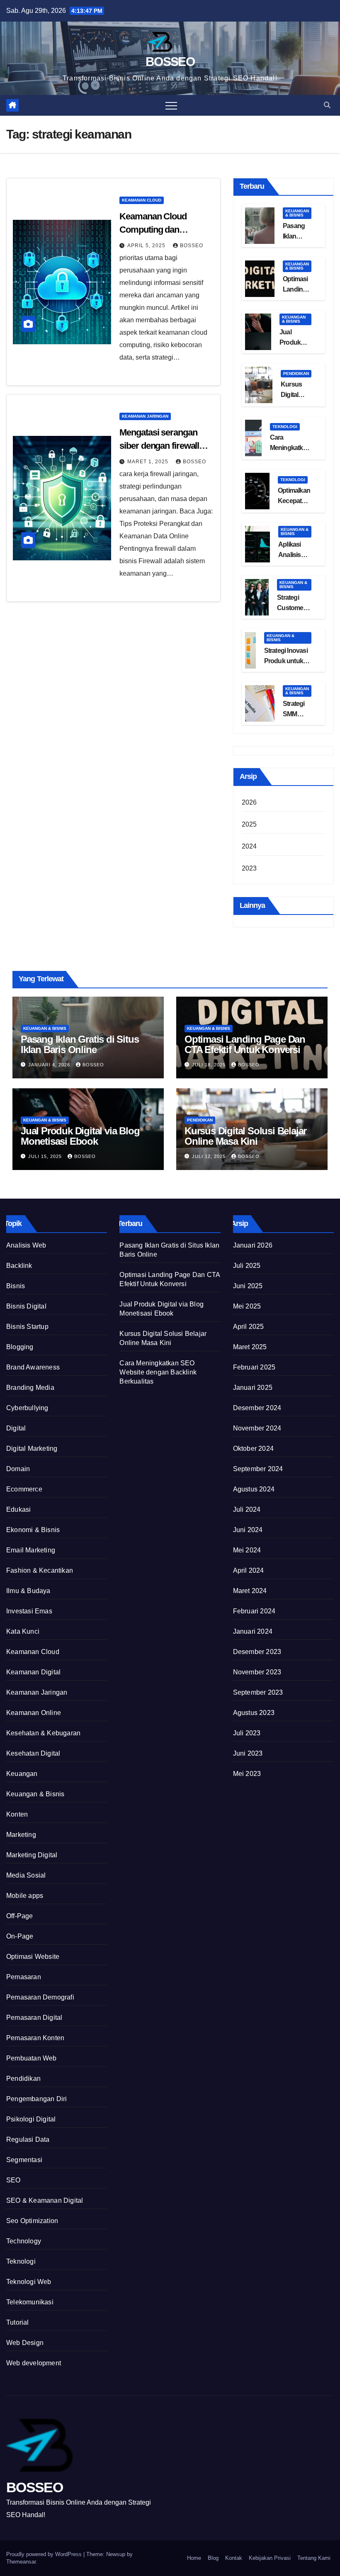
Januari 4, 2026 (50, 1065)
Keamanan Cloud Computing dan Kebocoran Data (153, 230)
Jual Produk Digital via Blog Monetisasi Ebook (80, 1136)
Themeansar (21, 2562)
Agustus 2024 (254, 1489)
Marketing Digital (32, 1855)
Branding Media (30, 1388)
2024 (249, 846)
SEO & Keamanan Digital (45, 2200)
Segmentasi (24, 2160)
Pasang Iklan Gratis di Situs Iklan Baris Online (80, 1044)
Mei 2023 (247, 1774)
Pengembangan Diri (36, 2099)
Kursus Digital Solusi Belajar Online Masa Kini (245, 1136)
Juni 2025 (248, 1286)
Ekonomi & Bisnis (33, 1530)
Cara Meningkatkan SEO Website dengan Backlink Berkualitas (158, 1372)
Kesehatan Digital (33, 1753)
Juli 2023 (247, 1733)
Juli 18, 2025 (210, 1065)
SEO (13, 2180)
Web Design (25, 2343)
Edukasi (18, 1509)
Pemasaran (24, 1977)
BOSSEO (170, 62)
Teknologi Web (29, 2282)
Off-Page (20, 1916)
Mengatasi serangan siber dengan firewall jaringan (159, 446)
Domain (18, 1469)
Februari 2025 (254, 1367)
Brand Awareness (33, 1367)
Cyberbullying (27, 1408)
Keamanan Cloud (142, 200)
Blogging (20, 1347)
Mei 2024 (247, 1550)
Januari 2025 (253, 1388)
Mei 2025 (247, 1306)
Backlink (19, 1266)
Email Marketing (31, 1550)
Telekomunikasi (30, 2302)
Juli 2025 (247, 1266)
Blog (213, 2558)
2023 (249, 868)
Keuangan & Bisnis (297, 213)
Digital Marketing (32, 1449)
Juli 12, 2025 (210, 1156)
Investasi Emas (29, 1611)
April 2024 (249, 1570)
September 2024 (258, 1469)
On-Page (20, 1936)
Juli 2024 (247, 1509)
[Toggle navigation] (171, 105)
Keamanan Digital (33, 1672)
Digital (16, 1428)
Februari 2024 (254, 1611)
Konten (17, 1814)
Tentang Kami (314, 2558)
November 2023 (257, 1672)
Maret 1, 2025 (149, 462)
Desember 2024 (257, 1408)
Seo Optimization (32, 2221)
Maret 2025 (250, 1347)
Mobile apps (25, 1896)
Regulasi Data (28, 2139)
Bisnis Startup (27, 1327)
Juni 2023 (248, 1753)
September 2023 (258, 1692)
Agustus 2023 (254, 1713)
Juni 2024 (248, 1530)
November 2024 (257, 1428)
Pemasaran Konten (35, 2038)
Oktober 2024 (253, 1449)
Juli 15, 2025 (46, 1156)
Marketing (21, 1835)
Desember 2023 (257, 1652)
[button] (327, 105)
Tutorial (18, 2322)
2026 (249, 802)
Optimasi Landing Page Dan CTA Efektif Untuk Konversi (245, 1044)
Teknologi (285, 427)
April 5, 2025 (147, 246)
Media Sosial (26, 1875)
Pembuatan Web (32, 2058)
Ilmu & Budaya (28, 1591)
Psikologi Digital (31, 2119)
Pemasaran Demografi (40, 1997)
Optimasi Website (33, 1957)
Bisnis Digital (26, 1306)
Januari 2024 (253, 1631)
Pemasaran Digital (34, 2018)
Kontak (234, 2558)
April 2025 (249, 1327)
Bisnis (16, 1286)
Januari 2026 (253, 1245)
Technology (24, 2241)
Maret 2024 (250, 1591)
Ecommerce (24, 1489)
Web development (34, 2363)
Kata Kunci (23, 1631)
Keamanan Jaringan (145, 416)
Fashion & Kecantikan (40, 1570)
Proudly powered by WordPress (45, 2554)
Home (194, 2558)
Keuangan (22, 1774)
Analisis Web (26, 1245)
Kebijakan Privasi (270, 2558)
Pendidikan (296, 373)
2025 (249, 824)
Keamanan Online (34, 1713)
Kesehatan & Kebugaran (43, 1733)
